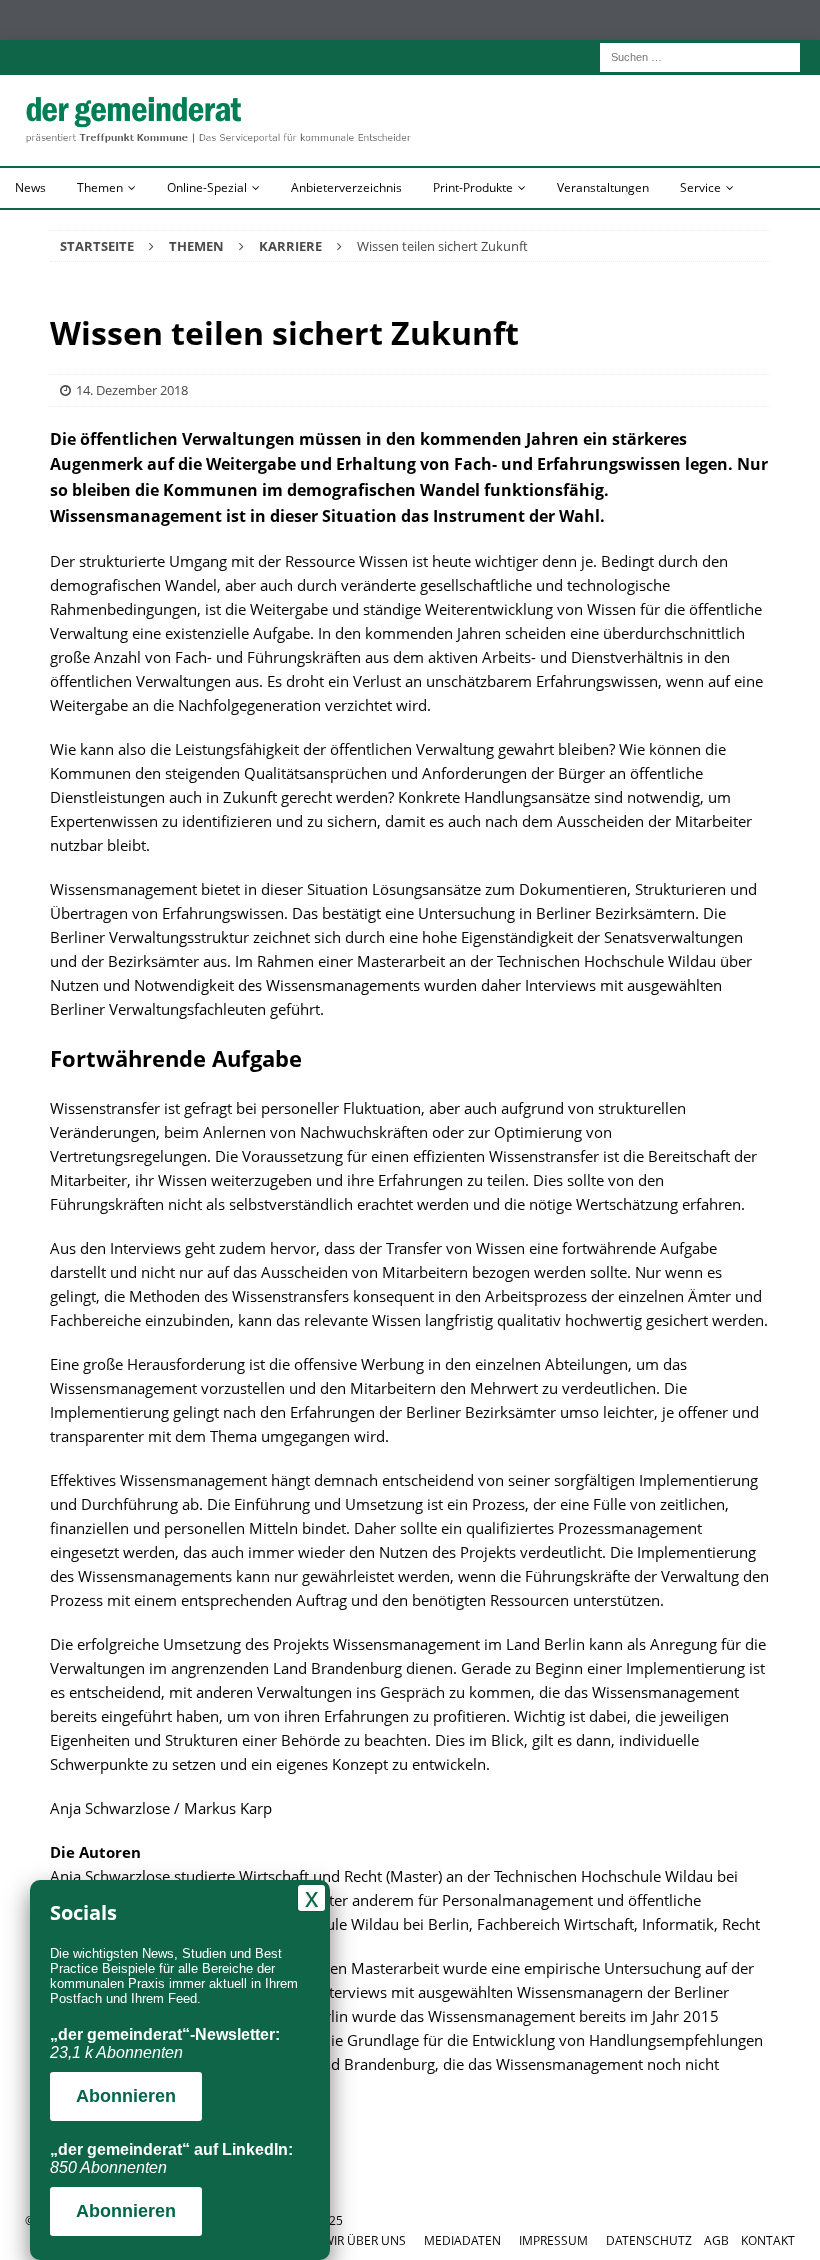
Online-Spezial (207, 187)
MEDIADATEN (462, 2240)
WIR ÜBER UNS (364, 2240)
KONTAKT (768, 2240)
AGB (716, 2240)
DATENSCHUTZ (649, 2240)
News (30, 187)
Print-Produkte (473, 187)
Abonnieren (126, 2096)
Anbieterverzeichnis (346, 187)
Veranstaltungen (603, 187)
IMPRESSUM (553, 2240)
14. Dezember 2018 (132, 390)
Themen (100, 187)
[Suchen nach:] (700, 55)
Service (700, 187)
